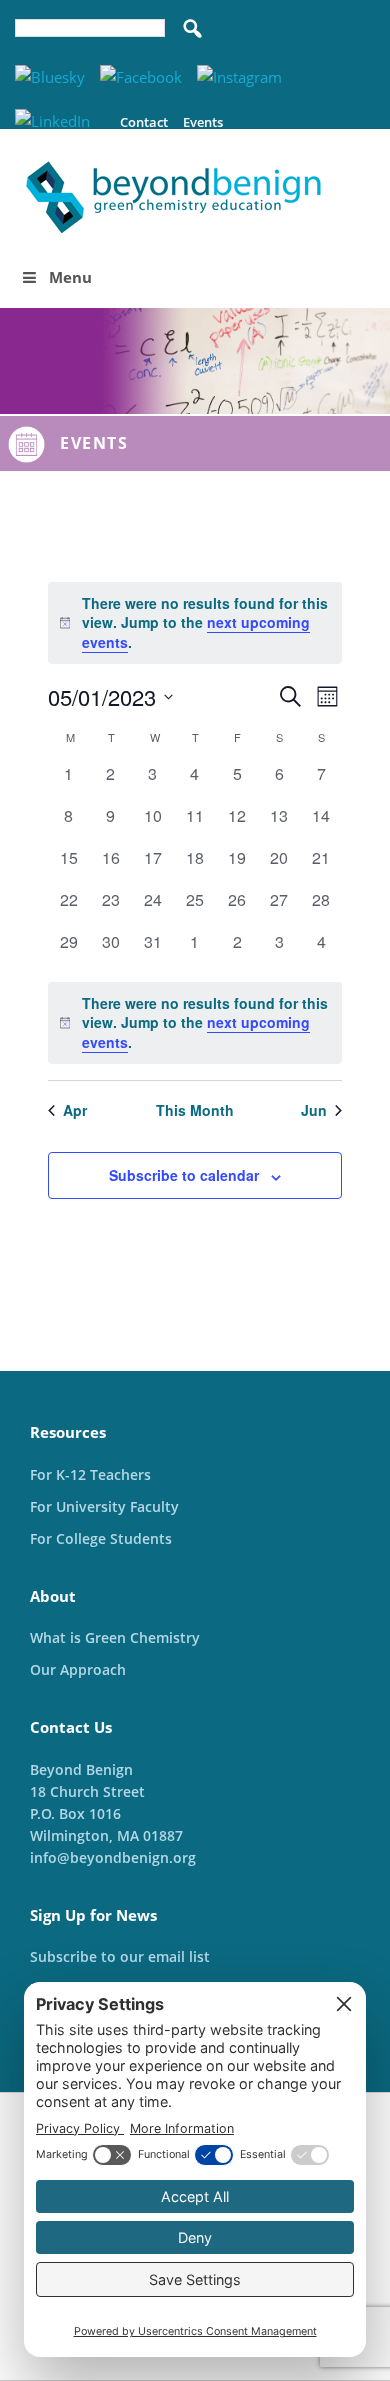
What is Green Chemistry (115, 1637)
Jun (314, 1110)
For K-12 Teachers (90, 1474)
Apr (75, 1110)
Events (203, 122)
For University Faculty (104, 1506)
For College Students (101, 1538)
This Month (195, 1110)
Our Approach (78, 1669)
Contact (144, 122)
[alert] (195, 1023)
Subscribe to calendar (184, 1175)
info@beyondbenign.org (113, 1857)
